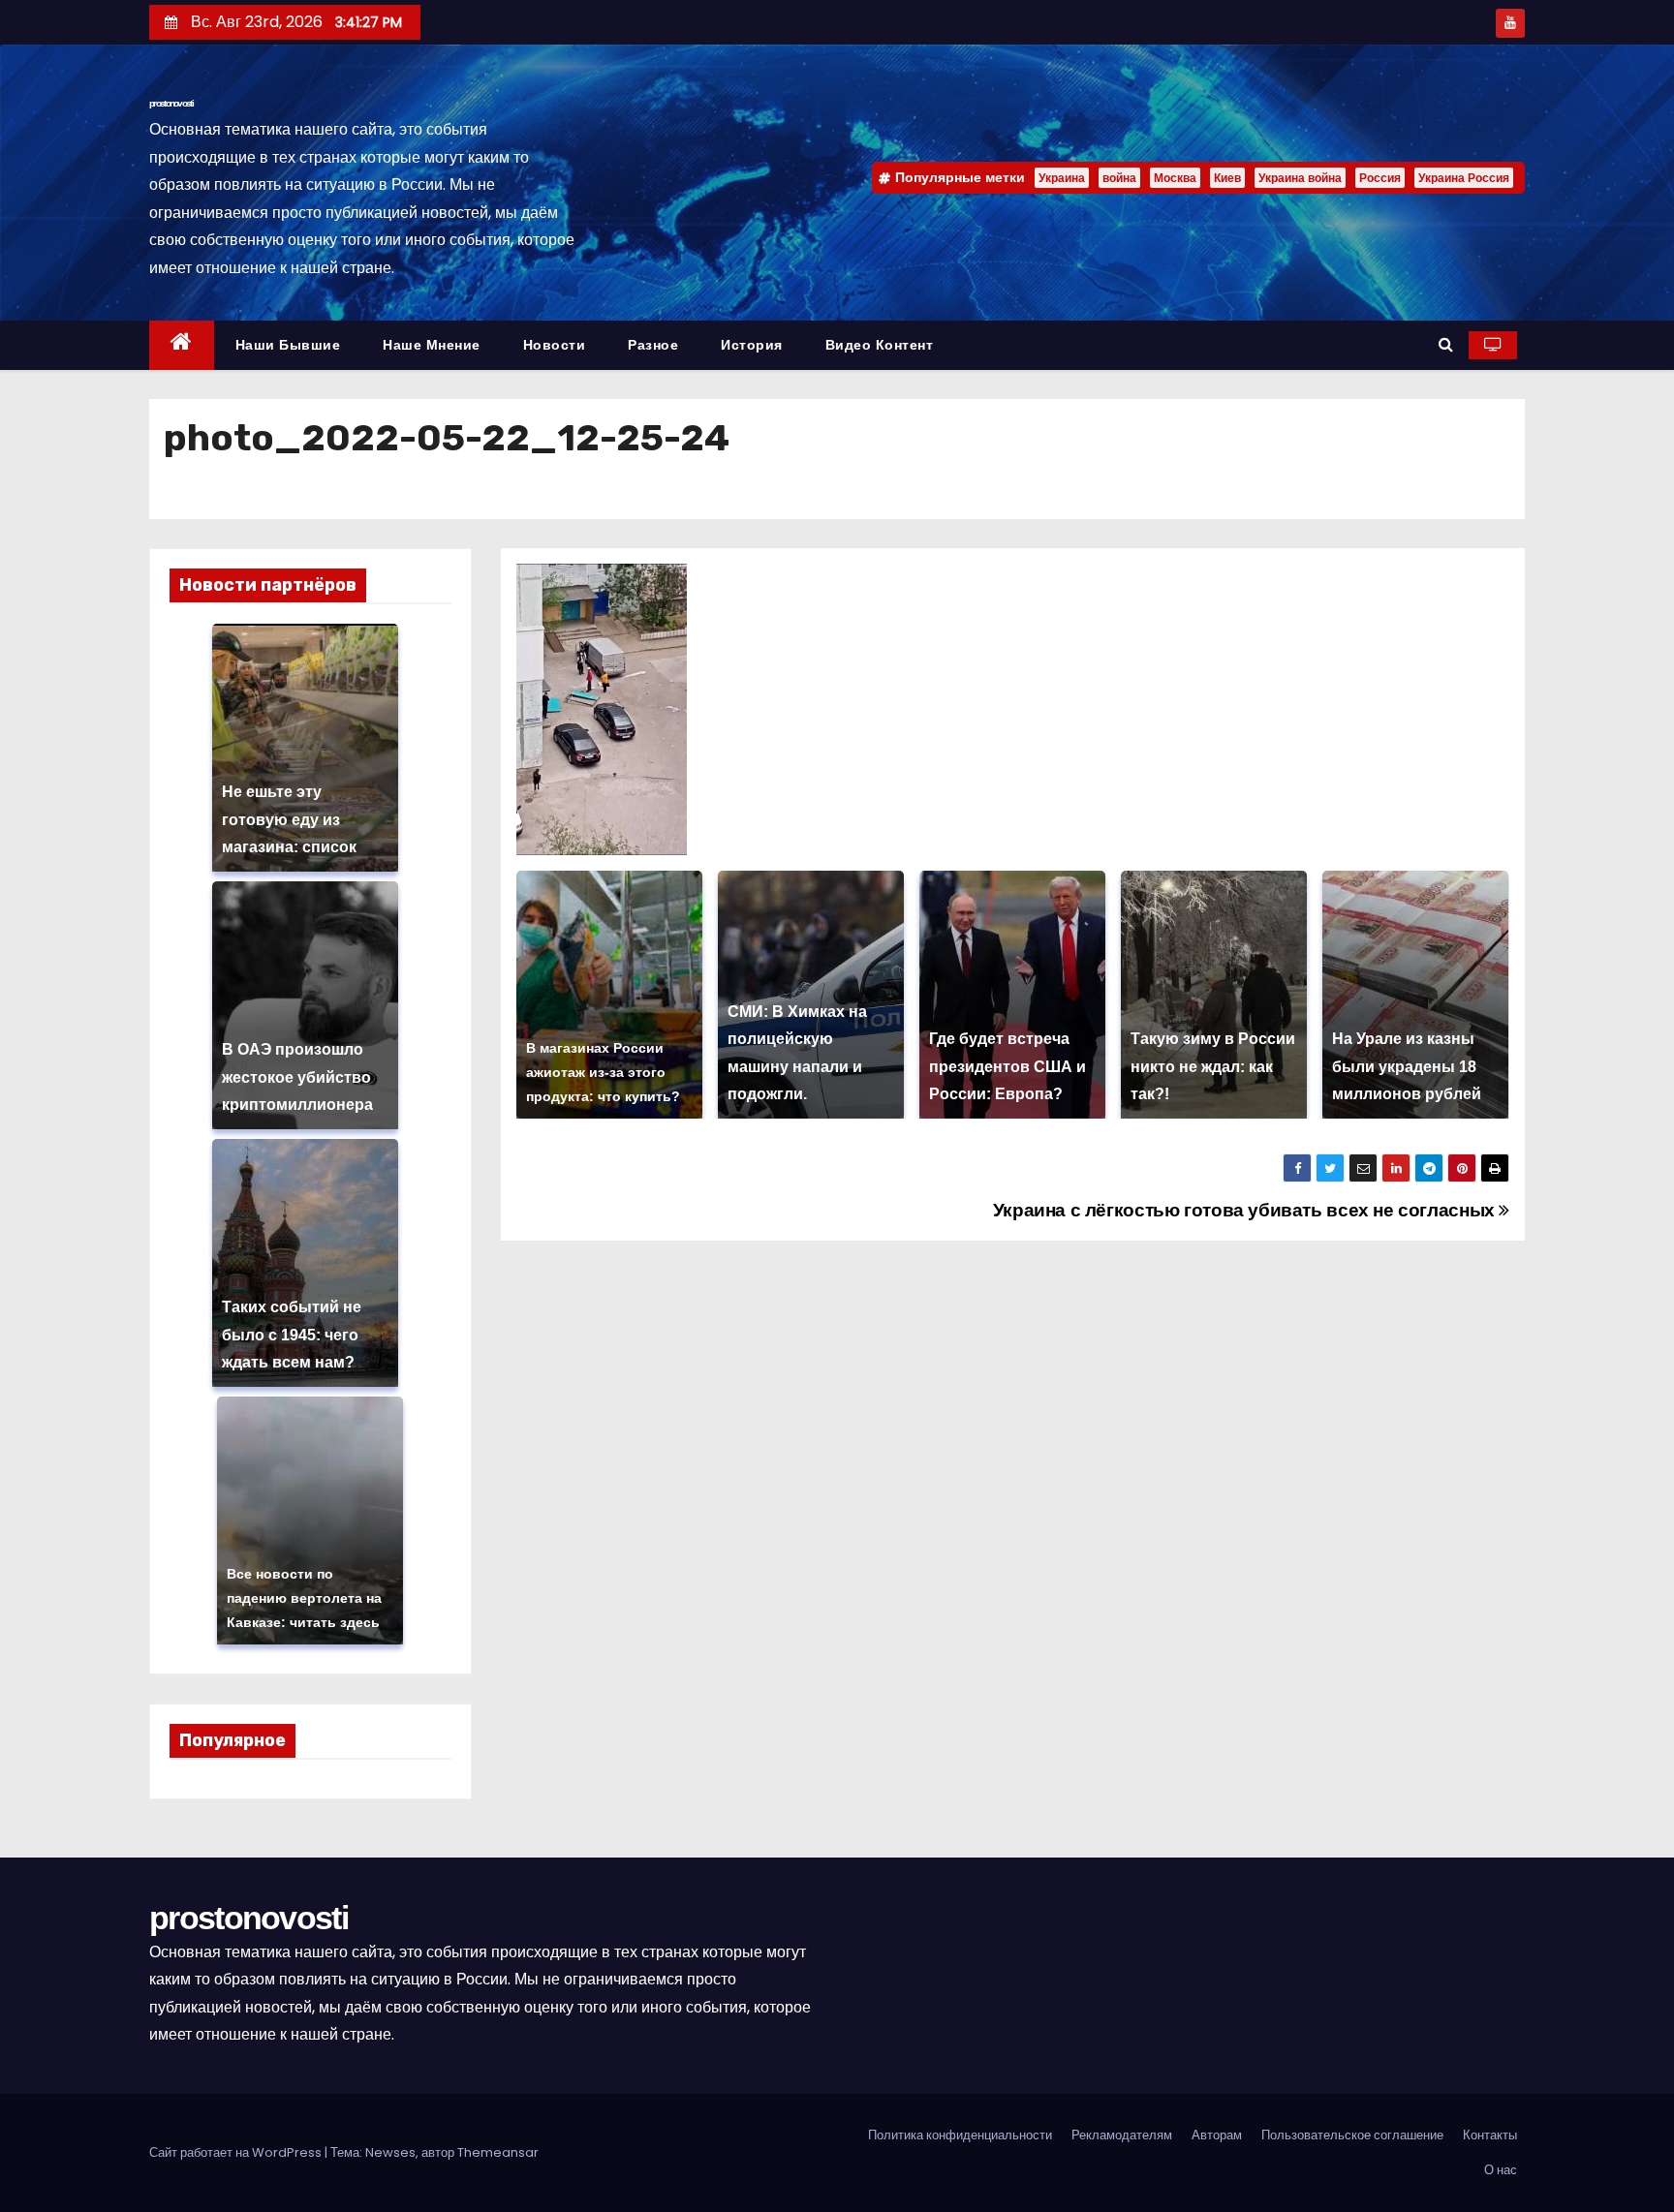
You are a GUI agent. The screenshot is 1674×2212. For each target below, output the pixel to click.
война (1119, 178)
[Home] (182, 345)
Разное (653, 345)
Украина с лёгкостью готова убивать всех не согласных (1246, 1210)
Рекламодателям (1122, 2135)
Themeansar (498, 2152)
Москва (1175, 178)
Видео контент (880, 345)
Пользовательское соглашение (1352, 2135)
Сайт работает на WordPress (237, 2152)
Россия (1380, 178)
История (752, 345)
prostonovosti (171, 103)
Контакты (1490, 2135)
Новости (555, 345)
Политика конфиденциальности (960, 2135)
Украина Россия (1464, 178)
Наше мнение (432, 345)
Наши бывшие (288, 345)
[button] (1446, 344)
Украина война (1300, 178)
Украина (1062, 178)
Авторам (1217, 2135)
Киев (1227, 178)
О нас (1501, 2170)
